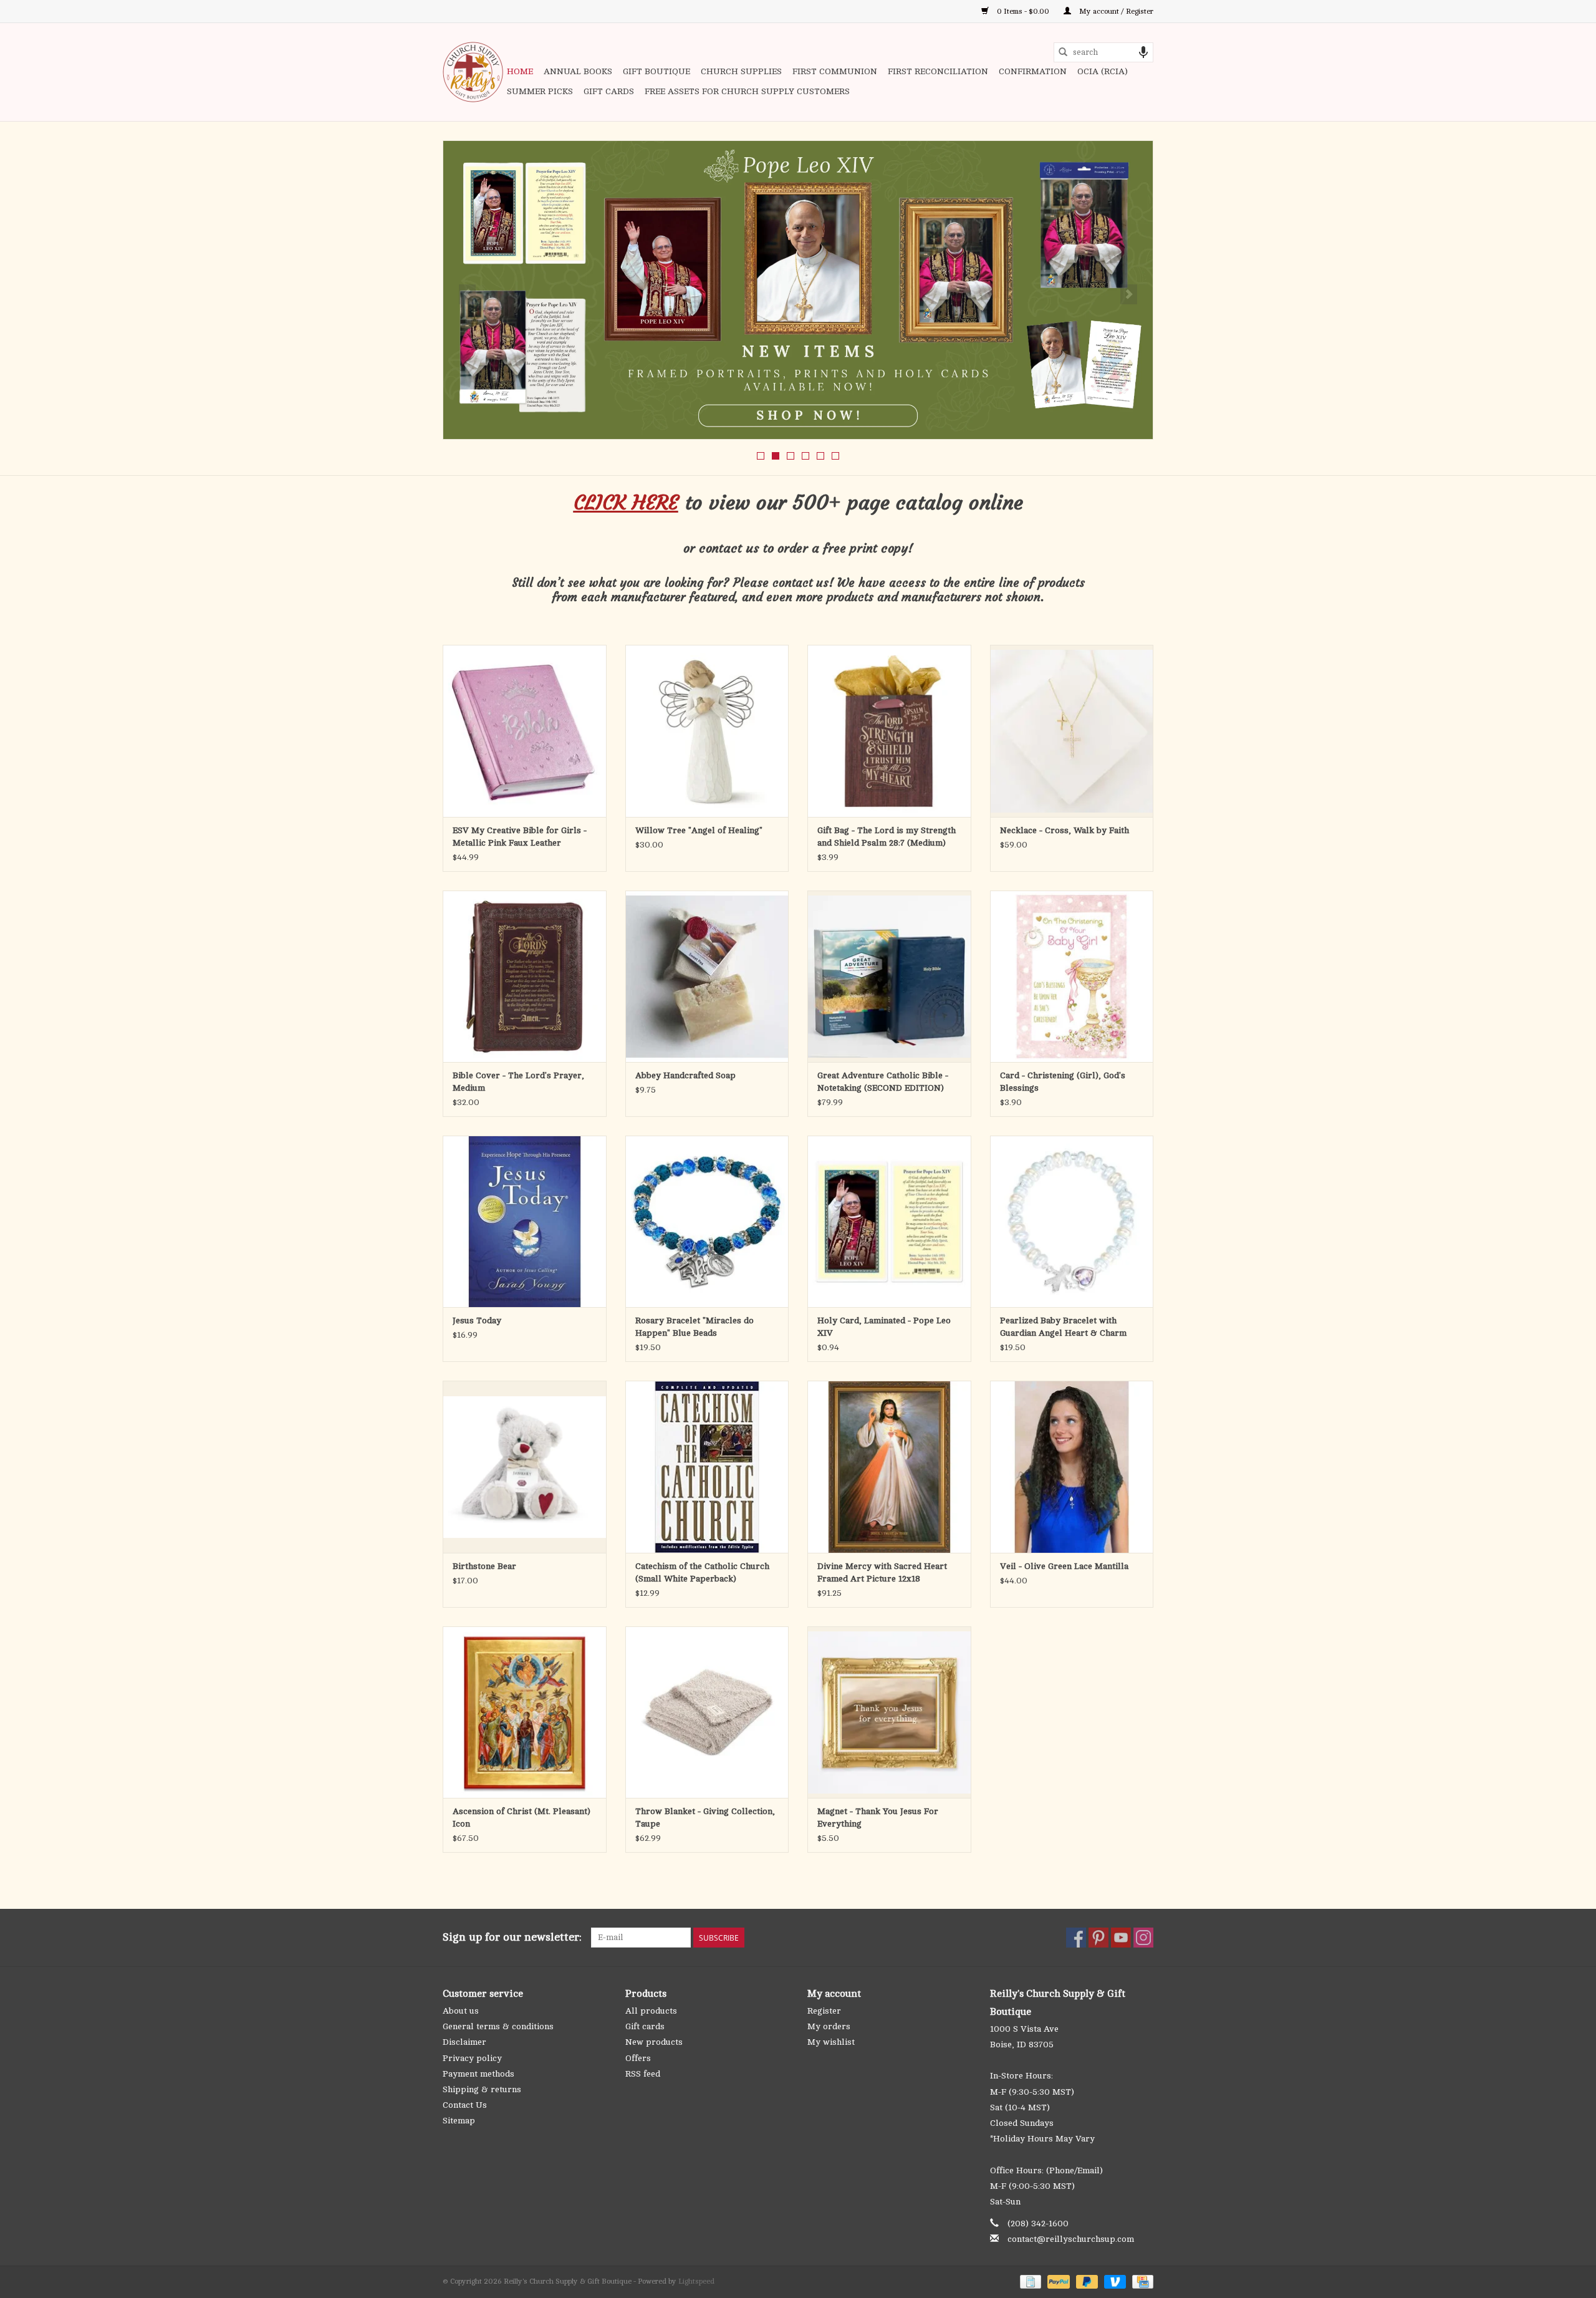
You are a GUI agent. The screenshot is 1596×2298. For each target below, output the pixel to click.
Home (520, 71)
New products (654, 2042)
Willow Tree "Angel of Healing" (699, 830)
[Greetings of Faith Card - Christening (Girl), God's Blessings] (1072, 976)
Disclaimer (464, 2042)
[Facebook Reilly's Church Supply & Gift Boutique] (1076, 1938)
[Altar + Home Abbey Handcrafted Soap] (707, 976)
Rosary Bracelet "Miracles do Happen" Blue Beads (695, 1327)
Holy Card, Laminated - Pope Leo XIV (884, 1327)
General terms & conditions (498, 2026)
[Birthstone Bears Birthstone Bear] (525, 1466)
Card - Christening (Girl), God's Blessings (1063, 1082)
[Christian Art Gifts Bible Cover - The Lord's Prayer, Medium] (525, 976)
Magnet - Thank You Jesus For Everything (878, 1818)
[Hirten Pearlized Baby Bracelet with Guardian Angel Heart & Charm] (1072, 1221)
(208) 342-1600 (1038, 2223)
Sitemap (459, 2121)
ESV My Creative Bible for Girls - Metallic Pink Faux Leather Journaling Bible (520, 838)
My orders (829, 2026)
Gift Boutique (656, 71)
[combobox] (1103, 52)
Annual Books (578, 71)
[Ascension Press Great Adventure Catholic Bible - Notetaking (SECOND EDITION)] (889, 976)
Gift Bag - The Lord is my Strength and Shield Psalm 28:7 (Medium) (887, 837)
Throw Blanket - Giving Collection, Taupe (705, 1818)
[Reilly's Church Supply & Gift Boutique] (473, 72)
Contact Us (465, 2105)
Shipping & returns (482, 2089)
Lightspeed (696, 2281)
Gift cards (609, 91)
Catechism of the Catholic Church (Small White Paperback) (702, 1572)
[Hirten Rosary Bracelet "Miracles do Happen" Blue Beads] (707, 1221)
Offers (638, 2058)
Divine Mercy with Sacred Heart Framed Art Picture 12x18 (882, 1572)
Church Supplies (741, 71)
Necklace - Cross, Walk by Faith (1065, 830)
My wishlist (831, 2042)
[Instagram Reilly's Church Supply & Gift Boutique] (1143, 1938)
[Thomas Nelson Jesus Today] (525, 1221)
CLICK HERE (626, 502)
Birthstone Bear (484, 1566)
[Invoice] (1029, 2281)
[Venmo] (1114, 2281)
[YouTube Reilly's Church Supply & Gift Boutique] (1121, 1938)
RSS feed (643, 2074)
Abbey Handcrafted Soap (685, 1075)
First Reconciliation (938, 71)
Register (824, 2011)
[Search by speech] (1143, 52)
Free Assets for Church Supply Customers (747, 91)
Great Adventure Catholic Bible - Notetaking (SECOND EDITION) (883, 1082)
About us (461, 2011)
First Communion (835, 71)
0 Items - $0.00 (1023, 11)
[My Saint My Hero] (798, 290)
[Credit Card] (1141, 2281)
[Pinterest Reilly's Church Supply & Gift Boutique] (1098, 1938)
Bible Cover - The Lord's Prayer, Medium (518, 1082)
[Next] (1129, 294)
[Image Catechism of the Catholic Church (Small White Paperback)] (707, 1466)
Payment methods (478, 2074)
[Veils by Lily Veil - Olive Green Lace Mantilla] (1072, 1466)
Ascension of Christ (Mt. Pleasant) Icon (522, 1818)
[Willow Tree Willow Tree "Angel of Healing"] (707, 731)
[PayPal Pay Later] (1086, 2281)
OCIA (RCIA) (1103, 71)
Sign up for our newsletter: (512, 1937)
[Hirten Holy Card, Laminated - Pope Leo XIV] (889, 1221)
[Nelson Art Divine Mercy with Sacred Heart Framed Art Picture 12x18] (889, 1466)
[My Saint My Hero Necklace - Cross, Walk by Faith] (1072, 731)
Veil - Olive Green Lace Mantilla (1064, 1566)
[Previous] (467, 294)
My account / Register (1115, 11)
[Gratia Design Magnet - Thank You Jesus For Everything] (889, 1712)
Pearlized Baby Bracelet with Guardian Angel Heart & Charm (1063, 1327)
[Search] (1063, 52)
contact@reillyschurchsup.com (1071, 2239)
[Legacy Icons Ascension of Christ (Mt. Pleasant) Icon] (525, 1712)
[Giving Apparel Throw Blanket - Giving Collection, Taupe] (707, 1712)
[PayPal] (1057, 2281)
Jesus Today (477, 1320)
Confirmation (1033, 71)
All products (651, 2011)
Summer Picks (540, 91)
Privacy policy (472, 2058)
